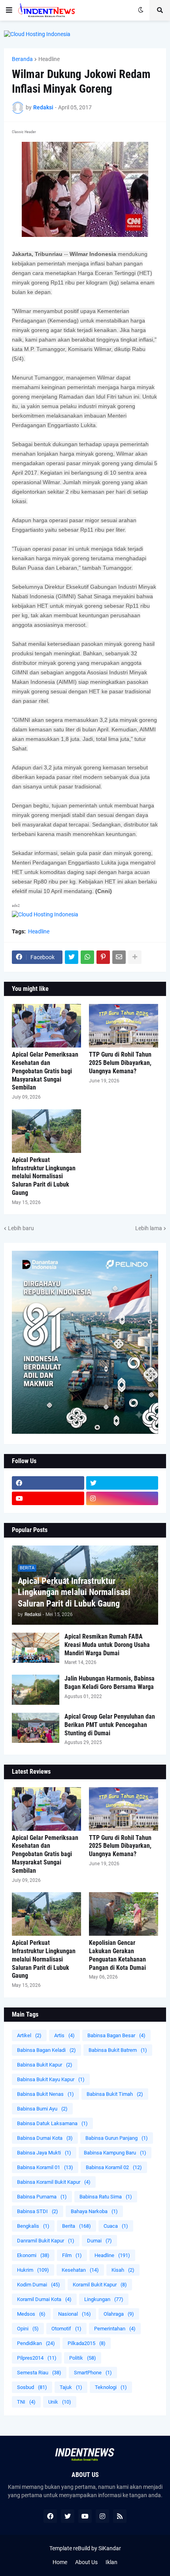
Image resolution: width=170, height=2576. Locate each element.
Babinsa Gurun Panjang (117, 2138)
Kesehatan (80, 2270)
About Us (86, 2562)
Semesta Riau (39, 2373)
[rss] (120, 2516)
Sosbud (32, 2387)
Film (72, 2255)
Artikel (29, 2035)
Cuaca (116, 2226)
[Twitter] (72, 957)
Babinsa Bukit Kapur (45, 2065)
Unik (60, 2402)
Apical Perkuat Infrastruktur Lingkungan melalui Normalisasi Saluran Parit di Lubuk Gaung (44, 1176)
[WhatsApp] (87, 957)
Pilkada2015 (87, 2343)
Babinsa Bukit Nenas (45, 2094)
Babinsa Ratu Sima (106, 2197)
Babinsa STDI (38, 2211)
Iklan (111, 2562)
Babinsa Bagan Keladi (46, 2050)
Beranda (22, 59)
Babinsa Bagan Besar (116, 2035)
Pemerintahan (115, 2329)
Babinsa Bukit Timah (115, 2094)
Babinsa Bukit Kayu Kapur (51, 2079)
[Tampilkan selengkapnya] (135, 957)
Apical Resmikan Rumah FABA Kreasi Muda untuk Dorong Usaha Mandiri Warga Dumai (107, 1645)
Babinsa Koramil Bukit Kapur (54, 2182)
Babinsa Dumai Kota (45, 2138)
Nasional (75, 2314)
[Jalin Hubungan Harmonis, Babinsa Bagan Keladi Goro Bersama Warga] (36, 1690)
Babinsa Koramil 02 (114, 2167)
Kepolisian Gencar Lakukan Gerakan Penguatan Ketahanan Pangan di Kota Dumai (117, 1955)
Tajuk (71, 2387)
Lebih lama (149, 1228)
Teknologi (111, 2387)
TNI (26, 2402)
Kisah (123, 2270)
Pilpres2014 (37, 2358)
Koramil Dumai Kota (44, 2299)
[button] (9, 10)
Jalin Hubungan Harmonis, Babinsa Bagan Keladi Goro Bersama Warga (110, 1683)
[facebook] (48, 1483)
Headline (49, 59)
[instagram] (122, 1498)
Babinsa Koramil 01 (45, 2167)
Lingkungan (104, 2299)
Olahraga (119, 2314)
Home (60, 2562)
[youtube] (48, 1498)
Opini (28, 2329)
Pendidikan (36, 2343)
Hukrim (33, 2270)
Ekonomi (33, 2255)
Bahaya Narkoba (94, 2211)
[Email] (119, 957)
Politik (83, 2358)
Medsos (31, 2314)
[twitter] (122, 1483)
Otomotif (66, 2329)
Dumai (99, 2241)
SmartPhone (93, 2373)
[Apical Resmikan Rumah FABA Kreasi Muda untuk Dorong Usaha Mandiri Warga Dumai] (36, 1648)
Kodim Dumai (39, 2285)
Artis (64, 2035)
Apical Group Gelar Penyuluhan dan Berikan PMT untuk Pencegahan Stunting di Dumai (110, 1725)
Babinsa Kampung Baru (115, 2153)
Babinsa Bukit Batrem (118, 2050)
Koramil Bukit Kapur (100, 2285)
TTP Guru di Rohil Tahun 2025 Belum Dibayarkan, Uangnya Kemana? (120, 1063)
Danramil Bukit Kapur (46, 2241)
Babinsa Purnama (42, 2197)
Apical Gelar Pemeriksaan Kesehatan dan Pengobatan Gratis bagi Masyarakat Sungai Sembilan (45, 1071)
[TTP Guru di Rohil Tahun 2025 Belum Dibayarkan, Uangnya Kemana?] (124, 1026)
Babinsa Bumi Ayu (42, 2109)
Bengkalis (33, 2226)
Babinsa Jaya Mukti (44, 2153)
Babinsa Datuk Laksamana (52, 2123)
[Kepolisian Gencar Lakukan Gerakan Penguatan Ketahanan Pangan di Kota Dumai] (124, 1914)
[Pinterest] (103, 957)
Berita (76, 2226)
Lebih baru (21, 1228)
